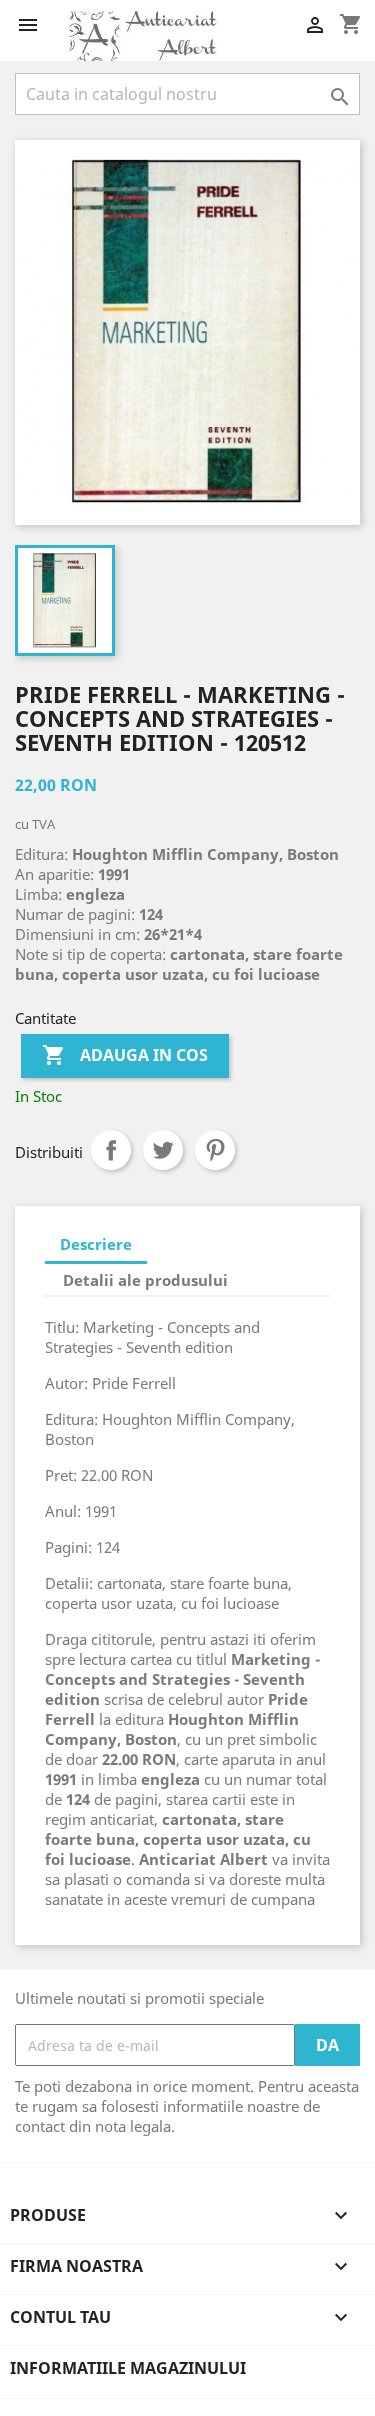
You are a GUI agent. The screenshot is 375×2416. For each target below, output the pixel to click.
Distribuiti (111, 1150)
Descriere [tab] (96, 1244)
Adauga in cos (125, 1055)
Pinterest (215, 1150)
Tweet (163, 1150)
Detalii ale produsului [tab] (145, 1280)
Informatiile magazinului (128, 2368)
